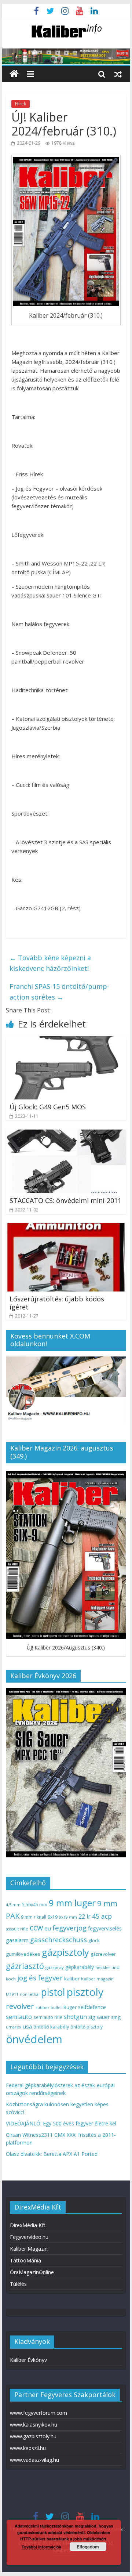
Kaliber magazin (97, 1979)
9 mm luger (72, 1903)
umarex (14, 2027)
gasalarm (17, 1940)
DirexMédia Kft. (28, 2225)
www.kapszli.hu (28, 2448)
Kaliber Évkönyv (28, 2360)
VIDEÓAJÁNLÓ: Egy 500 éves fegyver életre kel (61, 2123)
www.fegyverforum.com (38, 2413)
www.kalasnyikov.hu (34, 2425)
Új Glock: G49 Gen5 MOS (48, 1107)
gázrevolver (103, 1954)
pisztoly (85, 1992)
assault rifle (17, 1929)
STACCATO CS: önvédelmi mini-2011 (65, 1200)
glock (94, 1941)
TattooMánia (25, 2260)
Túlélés (18, 2284)
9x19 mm (68, 1917)
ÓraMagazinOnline (32, 2272)
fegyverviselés (105, 1928)
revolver (20, 2006)
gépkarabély (80, 1967)
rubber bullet (49, 2007)
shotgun (75, 2017)
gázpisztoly (65, 1952)
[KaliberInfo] (14, 74)
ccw (36, 1928)
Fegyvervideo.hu (29, 2237)
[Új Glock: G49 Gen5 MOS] (66, 1041)
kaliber (72, 1979)
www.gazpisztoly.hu (33, 2436)
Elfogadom (88, 2547)
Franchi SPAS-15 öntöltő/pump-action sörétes (59, 992)
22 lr (85, 1916)
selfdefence (92, 2007)
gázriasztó (25, 1966)
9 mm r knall (34, 1917)
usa (27, 2026)
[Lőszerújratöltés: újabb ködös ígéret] (66, 1228)
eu (48, 1928)
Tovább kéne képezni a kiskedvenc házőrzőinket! (50, 963)
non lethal (30, 1994)
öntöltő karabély (51, 2027)
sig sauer (99, 2017)
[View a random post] (118, 74)
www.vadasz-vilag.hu (34, 2460)
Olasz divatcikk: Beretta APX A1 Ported (52, 2154)
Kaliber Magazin (29, 2249)
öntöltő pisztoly (87, 2027)
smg (116, 2017)
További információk (41, 2547)
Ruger (70, 2007)
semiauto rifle (48, 2017)
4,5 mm (13, 1905)
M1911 (12, 1994)
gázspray (55, 1967)
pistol (53, 1992)
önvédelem (34, 2039)
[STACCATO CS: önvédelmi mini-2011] (66, 1134)
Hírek (21, 104)
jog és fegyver (40, 1978)
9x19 (53, 1917)
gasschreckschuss (58, 1939)
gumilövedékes (23, 1954)
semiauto (19, 2017)
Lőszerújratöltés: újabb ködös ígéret (57, 1303)
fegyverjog (69, 1928)
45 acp (102, 1916)
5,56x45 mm (35, 1905)
